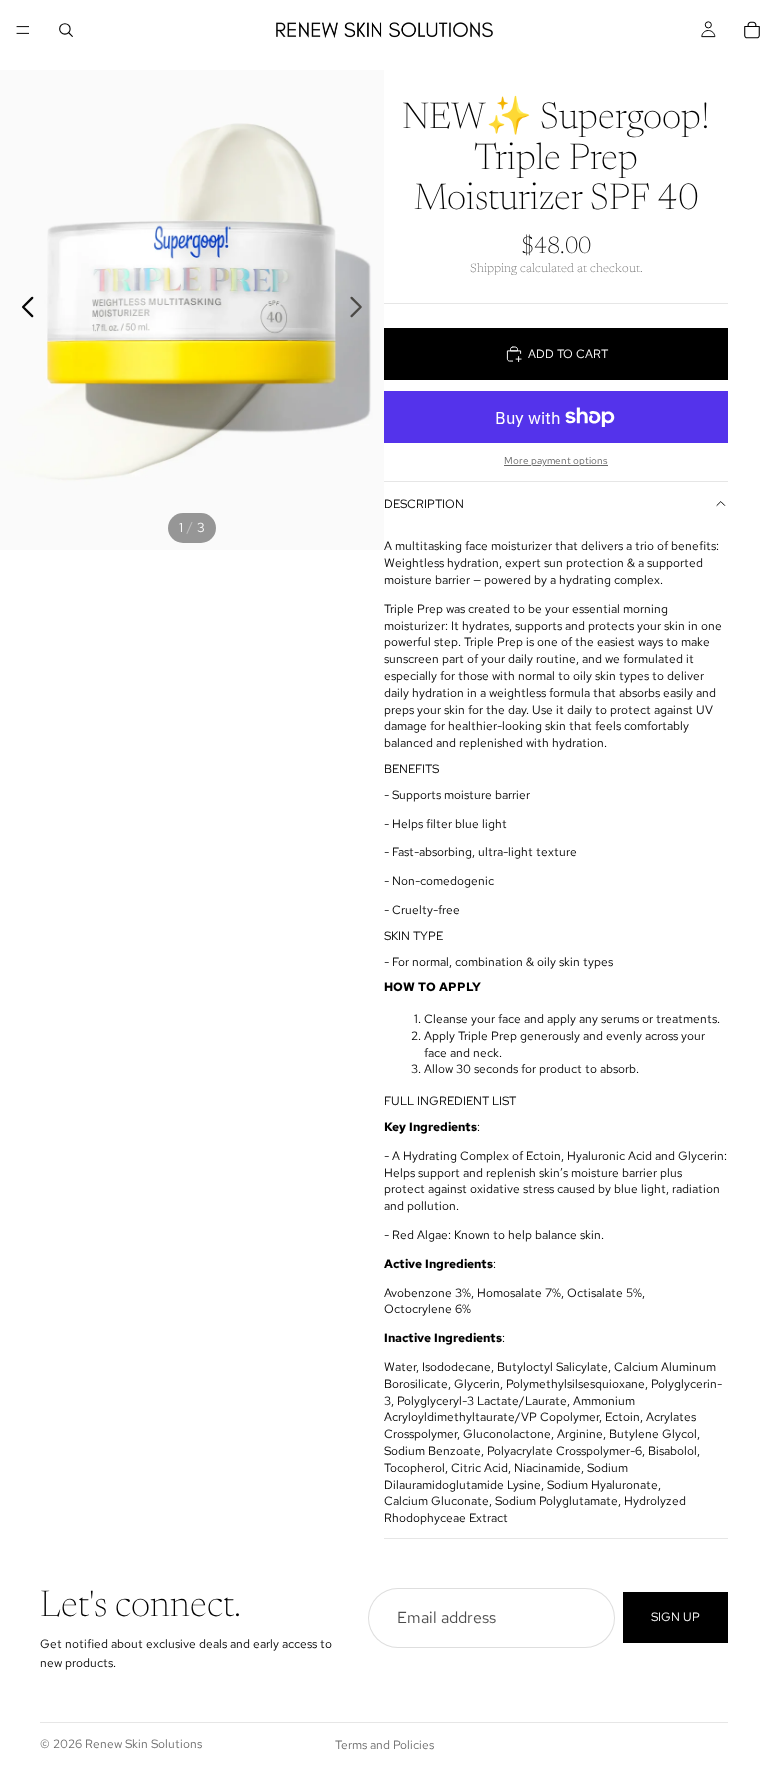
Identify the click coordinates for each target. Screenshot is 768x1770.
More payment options (556, 460)
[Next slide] (361, 310)
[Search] (66, 30)
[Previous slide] (22, 310)
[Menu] (23, 30)
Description (424, 504)
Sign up (675, 1617)
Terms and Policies (384, 1745)
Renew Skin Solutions (143, 1744)
